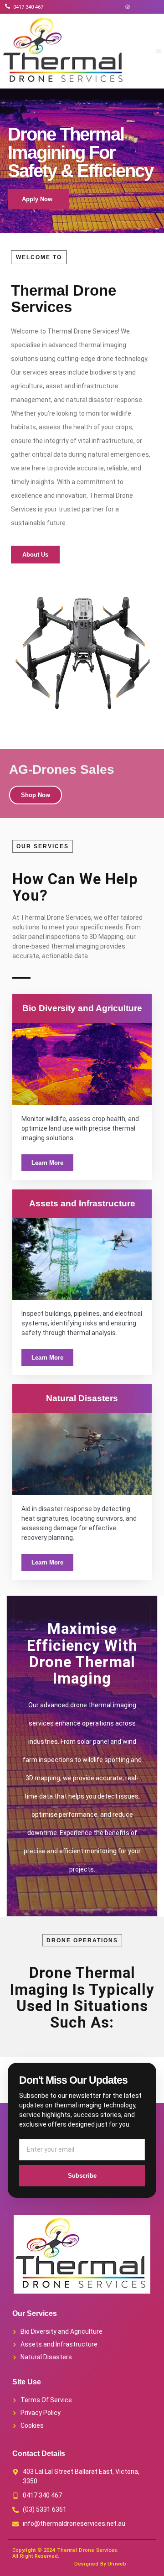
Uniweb (117, 2564)
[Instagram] (128, 7)
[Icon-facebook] (114, 7)
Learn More (47, 1163)
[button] (159, 51)
